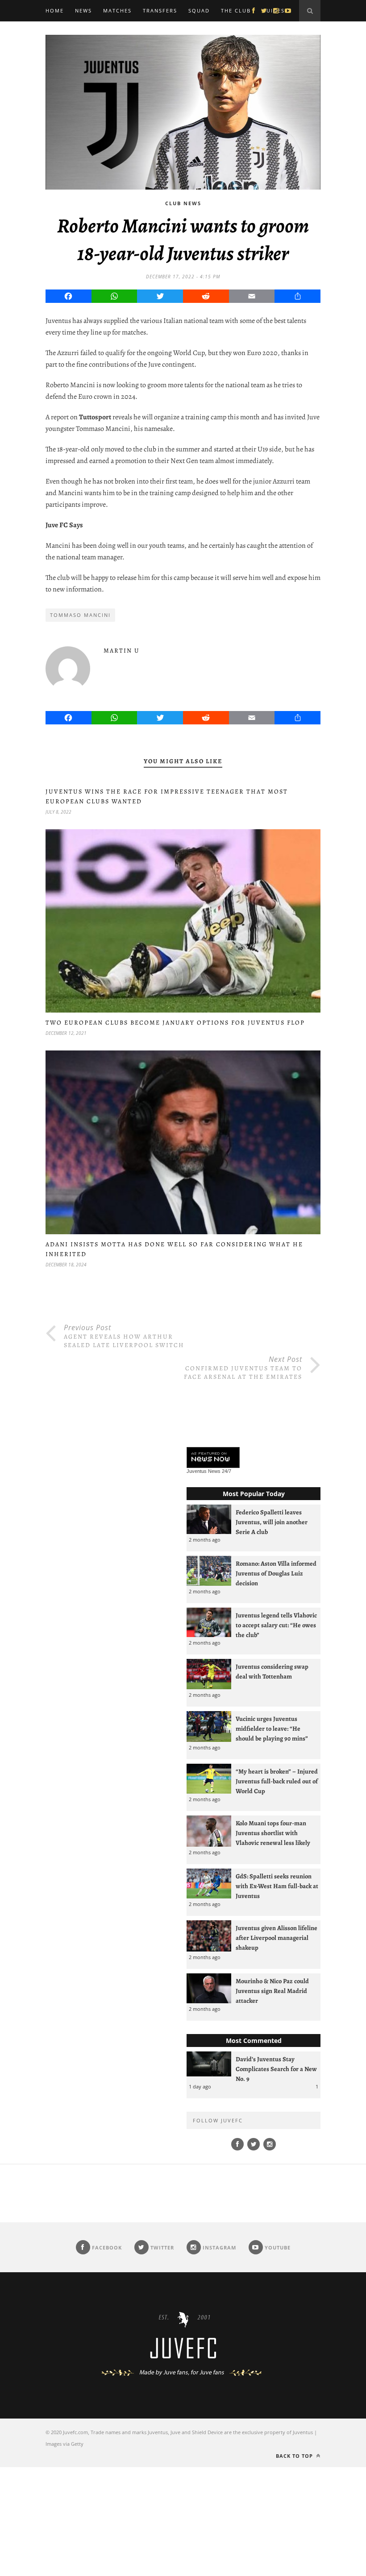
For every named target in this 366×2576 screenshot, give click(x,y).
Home (55, 10)
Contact (60, 32)
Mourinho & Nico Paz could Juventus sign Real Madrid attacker (272, 1991)
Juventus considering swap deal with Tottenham (272, 1671)
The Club (236, 10)
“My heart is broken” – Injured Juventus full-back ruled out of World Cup (277, 1781)
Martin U (122, 651)
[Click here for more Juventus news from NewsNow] (213, 1458)
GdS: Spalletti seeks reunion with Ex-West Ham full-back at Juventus (277, 1886)
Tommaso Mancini (80, 615)
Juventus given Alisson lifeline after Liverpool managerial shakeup (277, 1938)
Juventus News (204, 1471)
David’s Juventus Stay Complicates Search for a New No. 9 (276, 2069)
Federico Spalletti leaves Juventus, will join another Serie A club (272, 1522)
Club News (183, 203)
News (83, 10)
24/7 (227, 1471)
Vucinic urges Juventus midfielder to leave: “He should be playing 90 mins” (272, 1728)
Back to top (295, 2456)
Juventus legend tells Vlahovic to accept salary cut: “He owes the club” (276, 1625)
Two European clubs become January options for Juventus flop (175, 1023)
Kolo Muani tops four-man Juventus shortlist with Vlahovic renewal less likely (273, 1833)
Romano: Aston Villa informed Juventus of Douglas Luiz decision (276, 1573)
